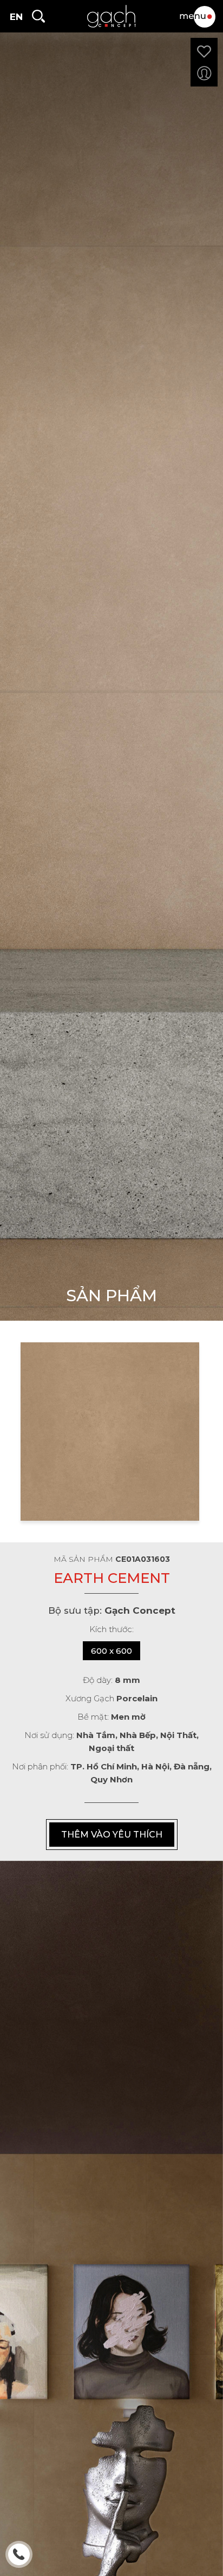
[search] (38, 16)
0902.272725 (20, 2556)
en (16, 17)
